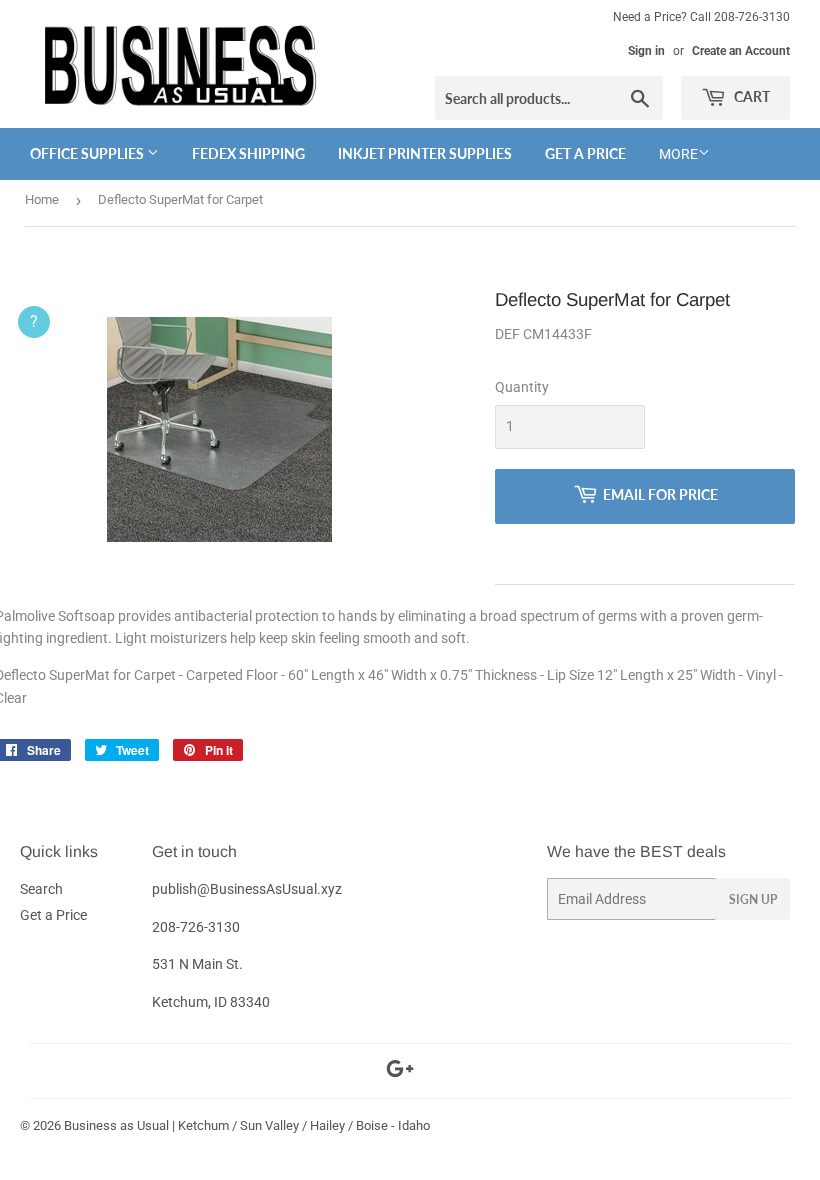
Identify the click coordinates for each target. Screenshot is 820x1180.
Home (42, 199)
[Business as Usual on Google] (400, 1072)
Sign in (646, 51)
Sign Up (753, 899)
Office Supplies (88, 153)
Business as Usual (116, 1125)
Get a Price (585, 153)
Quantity (522, 387)
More (678, 154)
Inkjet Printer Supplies (425, 153)
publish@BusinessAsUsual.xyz (247, 889)
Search (41, 889)
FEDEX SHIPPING (248, 153)
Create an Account (741, 51)
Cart (750, 96)
